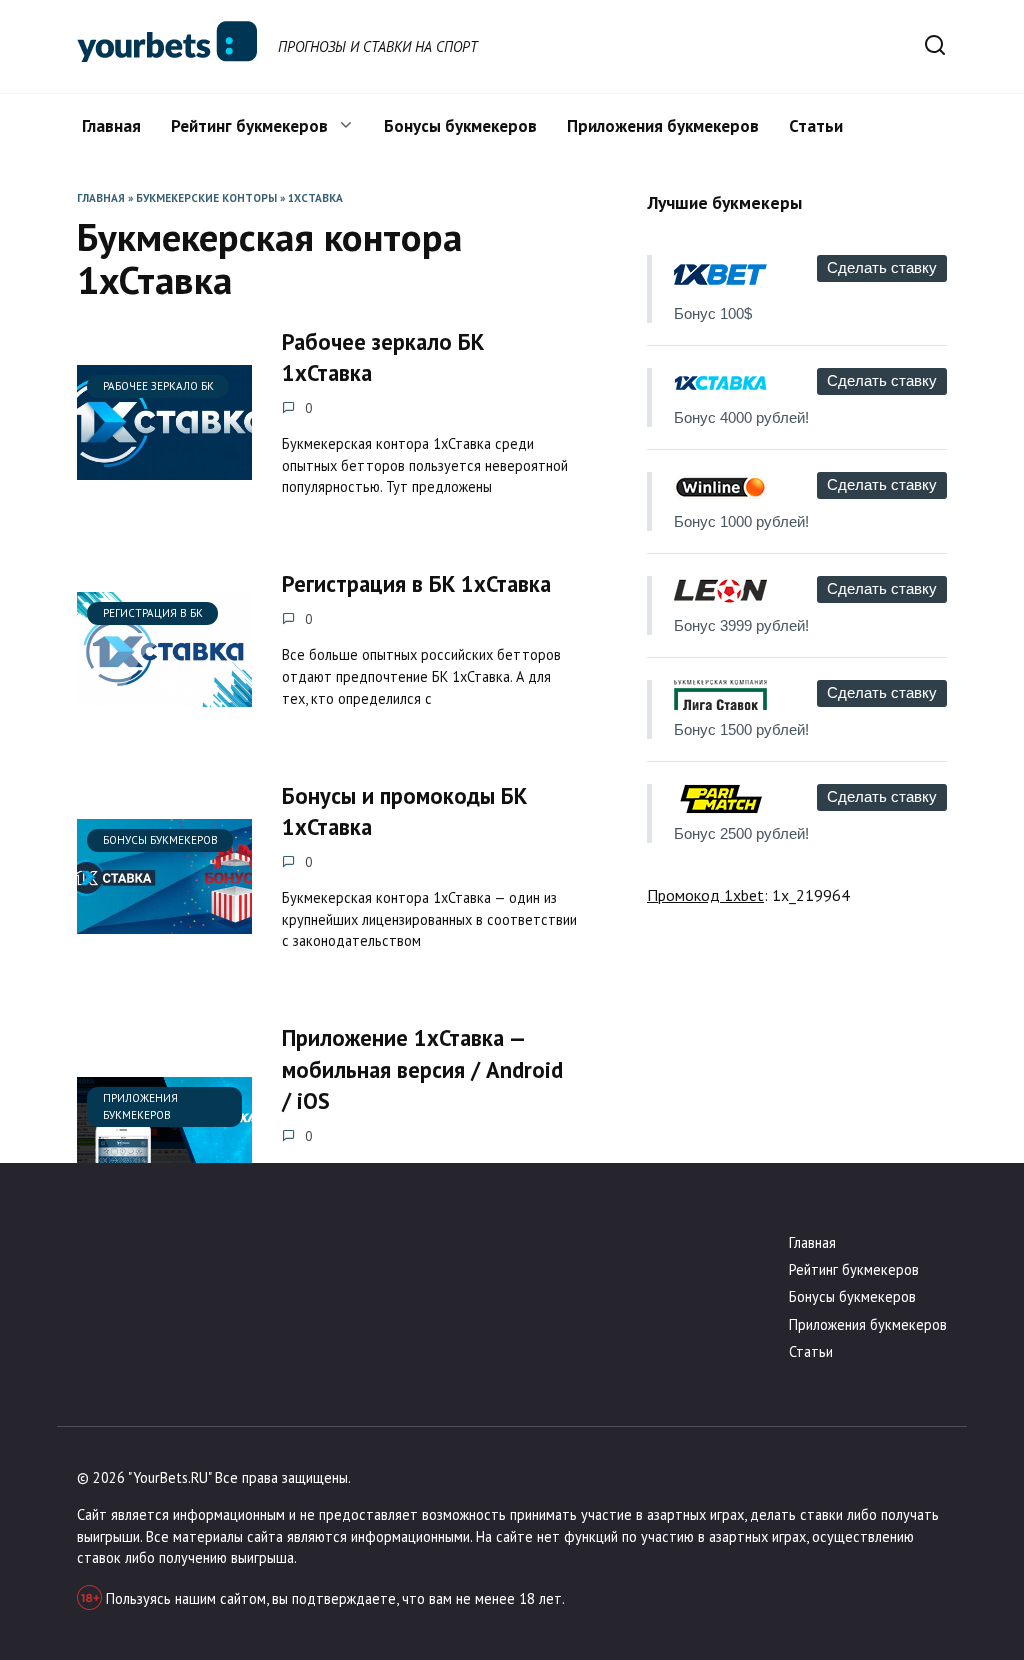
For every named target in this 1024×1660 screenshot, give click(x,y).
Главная (111, 126)
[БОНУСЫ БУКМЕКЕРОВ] (164, 922)
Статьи (816, 126)
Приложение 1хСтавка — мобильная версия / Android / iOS (422, 1070)
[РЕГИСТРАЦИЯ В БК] (164, 695)
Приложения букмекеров (663, 126)
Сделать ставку (882, 267)
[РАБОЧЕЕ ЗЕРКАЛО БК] (164, 468)
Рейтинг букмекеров (249, 126)
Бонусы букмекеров (460, 126)
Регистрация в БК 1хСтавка (416, 584)
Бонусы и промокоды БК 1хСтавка (404, 811)
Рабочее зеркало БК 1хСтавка (383, 357)
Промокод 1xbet (705, 895)
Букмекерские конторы (206, 198)
